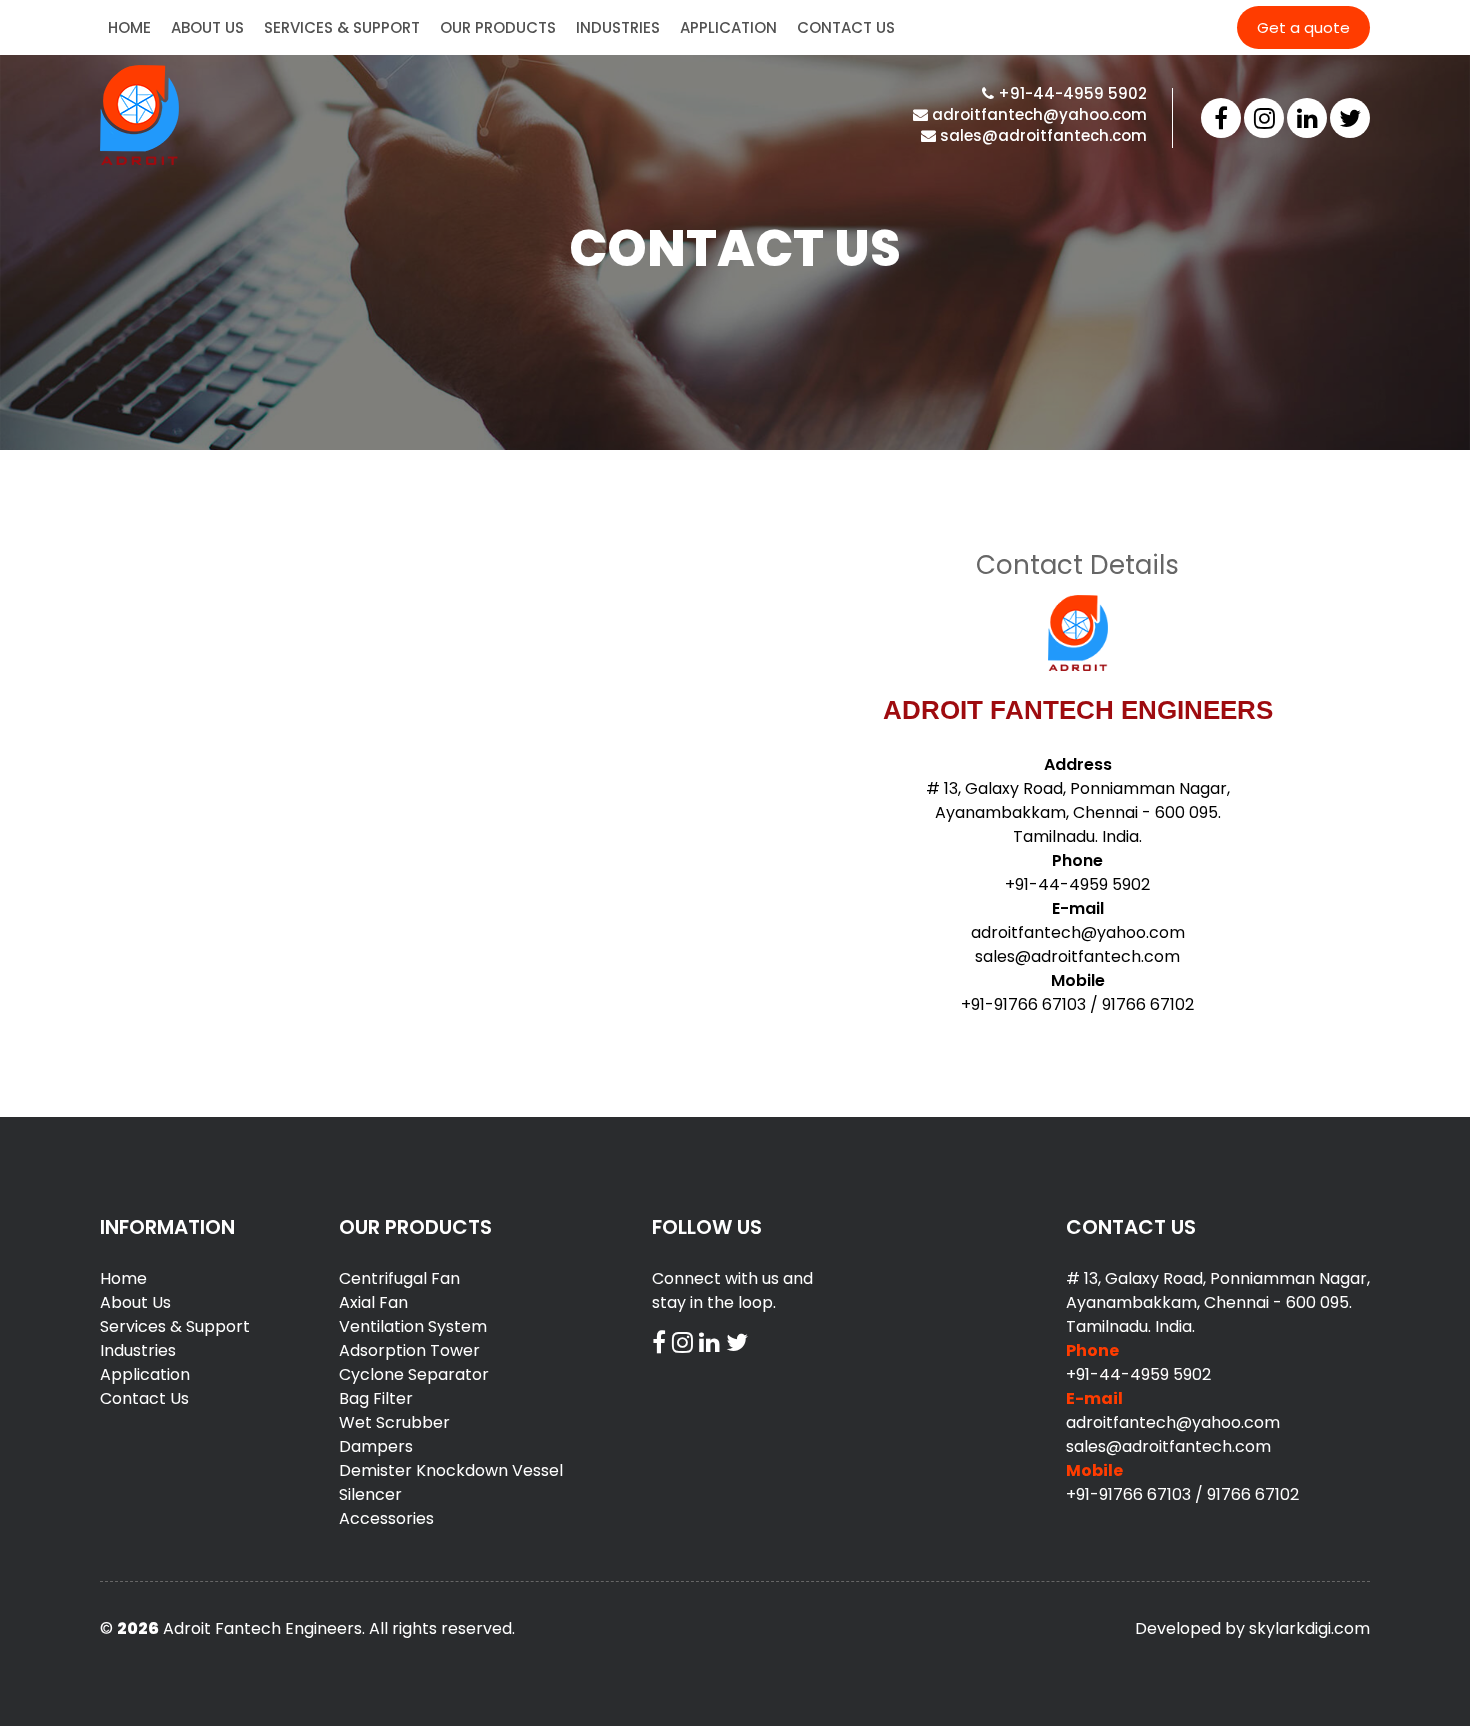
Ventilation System (413, 1326)
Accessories (386, 1518)
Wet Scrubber (394, 1422)
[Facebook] (1221, 118)
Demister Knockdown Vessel (451, 1470)
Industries (618, 27)
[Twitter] (1350, 118)
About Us (207, 27)
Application (728, 27)
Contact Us (846, 27)
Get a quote (1303, 27)
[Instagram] (1264, 118)
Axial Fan (373, 1302)
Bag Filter (376, 1398)
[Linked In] (1307, 118)
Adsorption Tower (409, 1350)
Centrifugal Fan (399, 1278)
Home (129, 27)
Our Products (498, 27)
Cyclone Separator (414, 1374)
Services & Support (342, 27)
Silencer (370, 1494)
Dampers (376, 1446)
